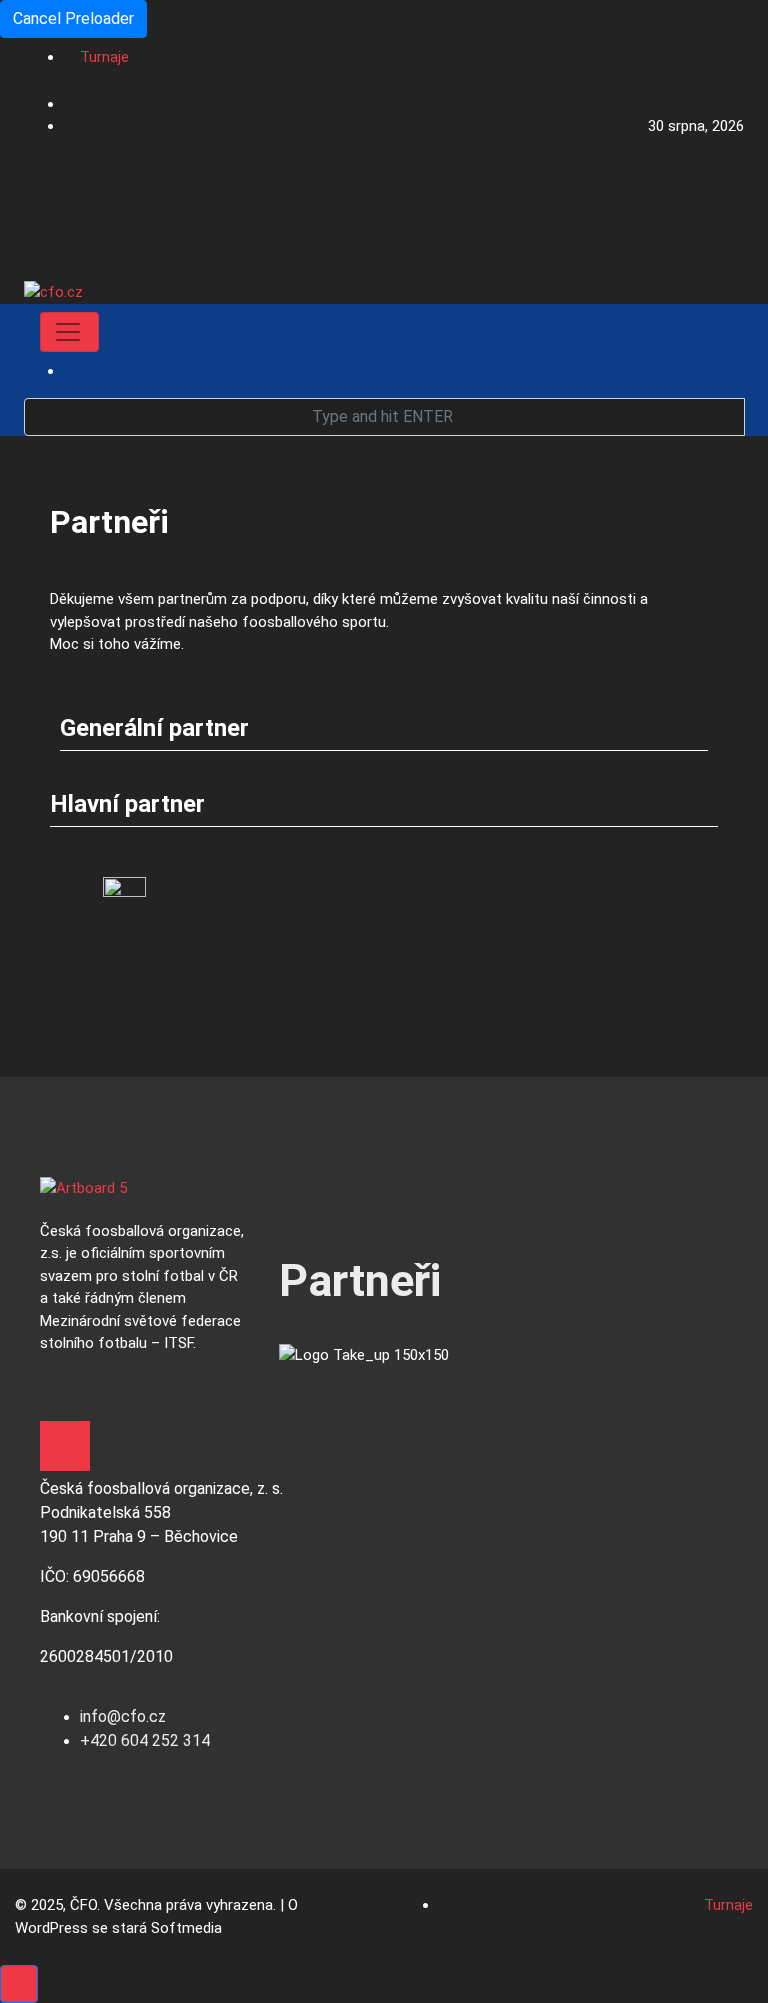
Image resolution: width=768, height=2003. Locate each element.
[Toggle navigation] (69, 332)
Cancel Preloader (73, 18)
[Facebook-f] (65, 1446)
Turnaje (104, 57)
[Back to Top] (19, 1984)
